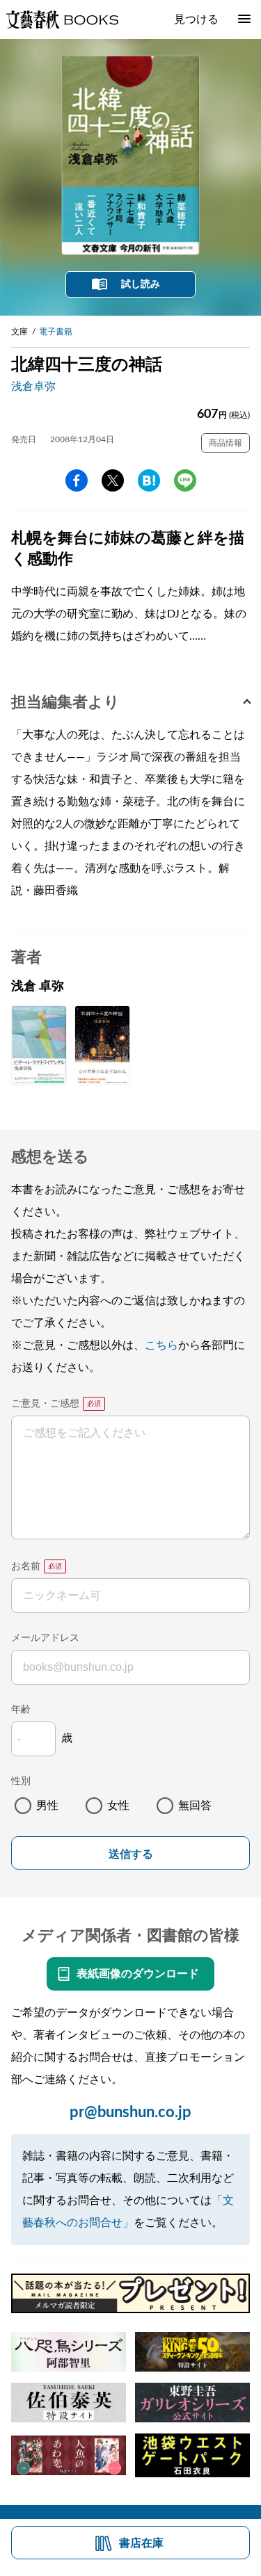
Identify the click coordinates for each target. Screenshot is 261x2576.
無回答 (195, 1806)
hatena (149, 480)
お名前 (26, 1566)
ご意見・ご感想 (45, 1404)
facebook (77, 480)
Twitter (113, 480)
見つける (196, 19)
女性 (118, 1806)
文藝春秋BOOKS (62, 19)
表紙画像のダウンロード (138, 1974)
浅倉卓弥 (33, 387)
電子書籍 (56, 332)
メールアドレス (45, 1638)
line (185, 480)
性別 (21, 1781)
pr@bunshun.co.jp (130, 2112)
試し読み (141, 284)
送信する (131, 1854)
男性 (47, 1806)
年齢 (21, 1710)
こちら (161, 1345)
